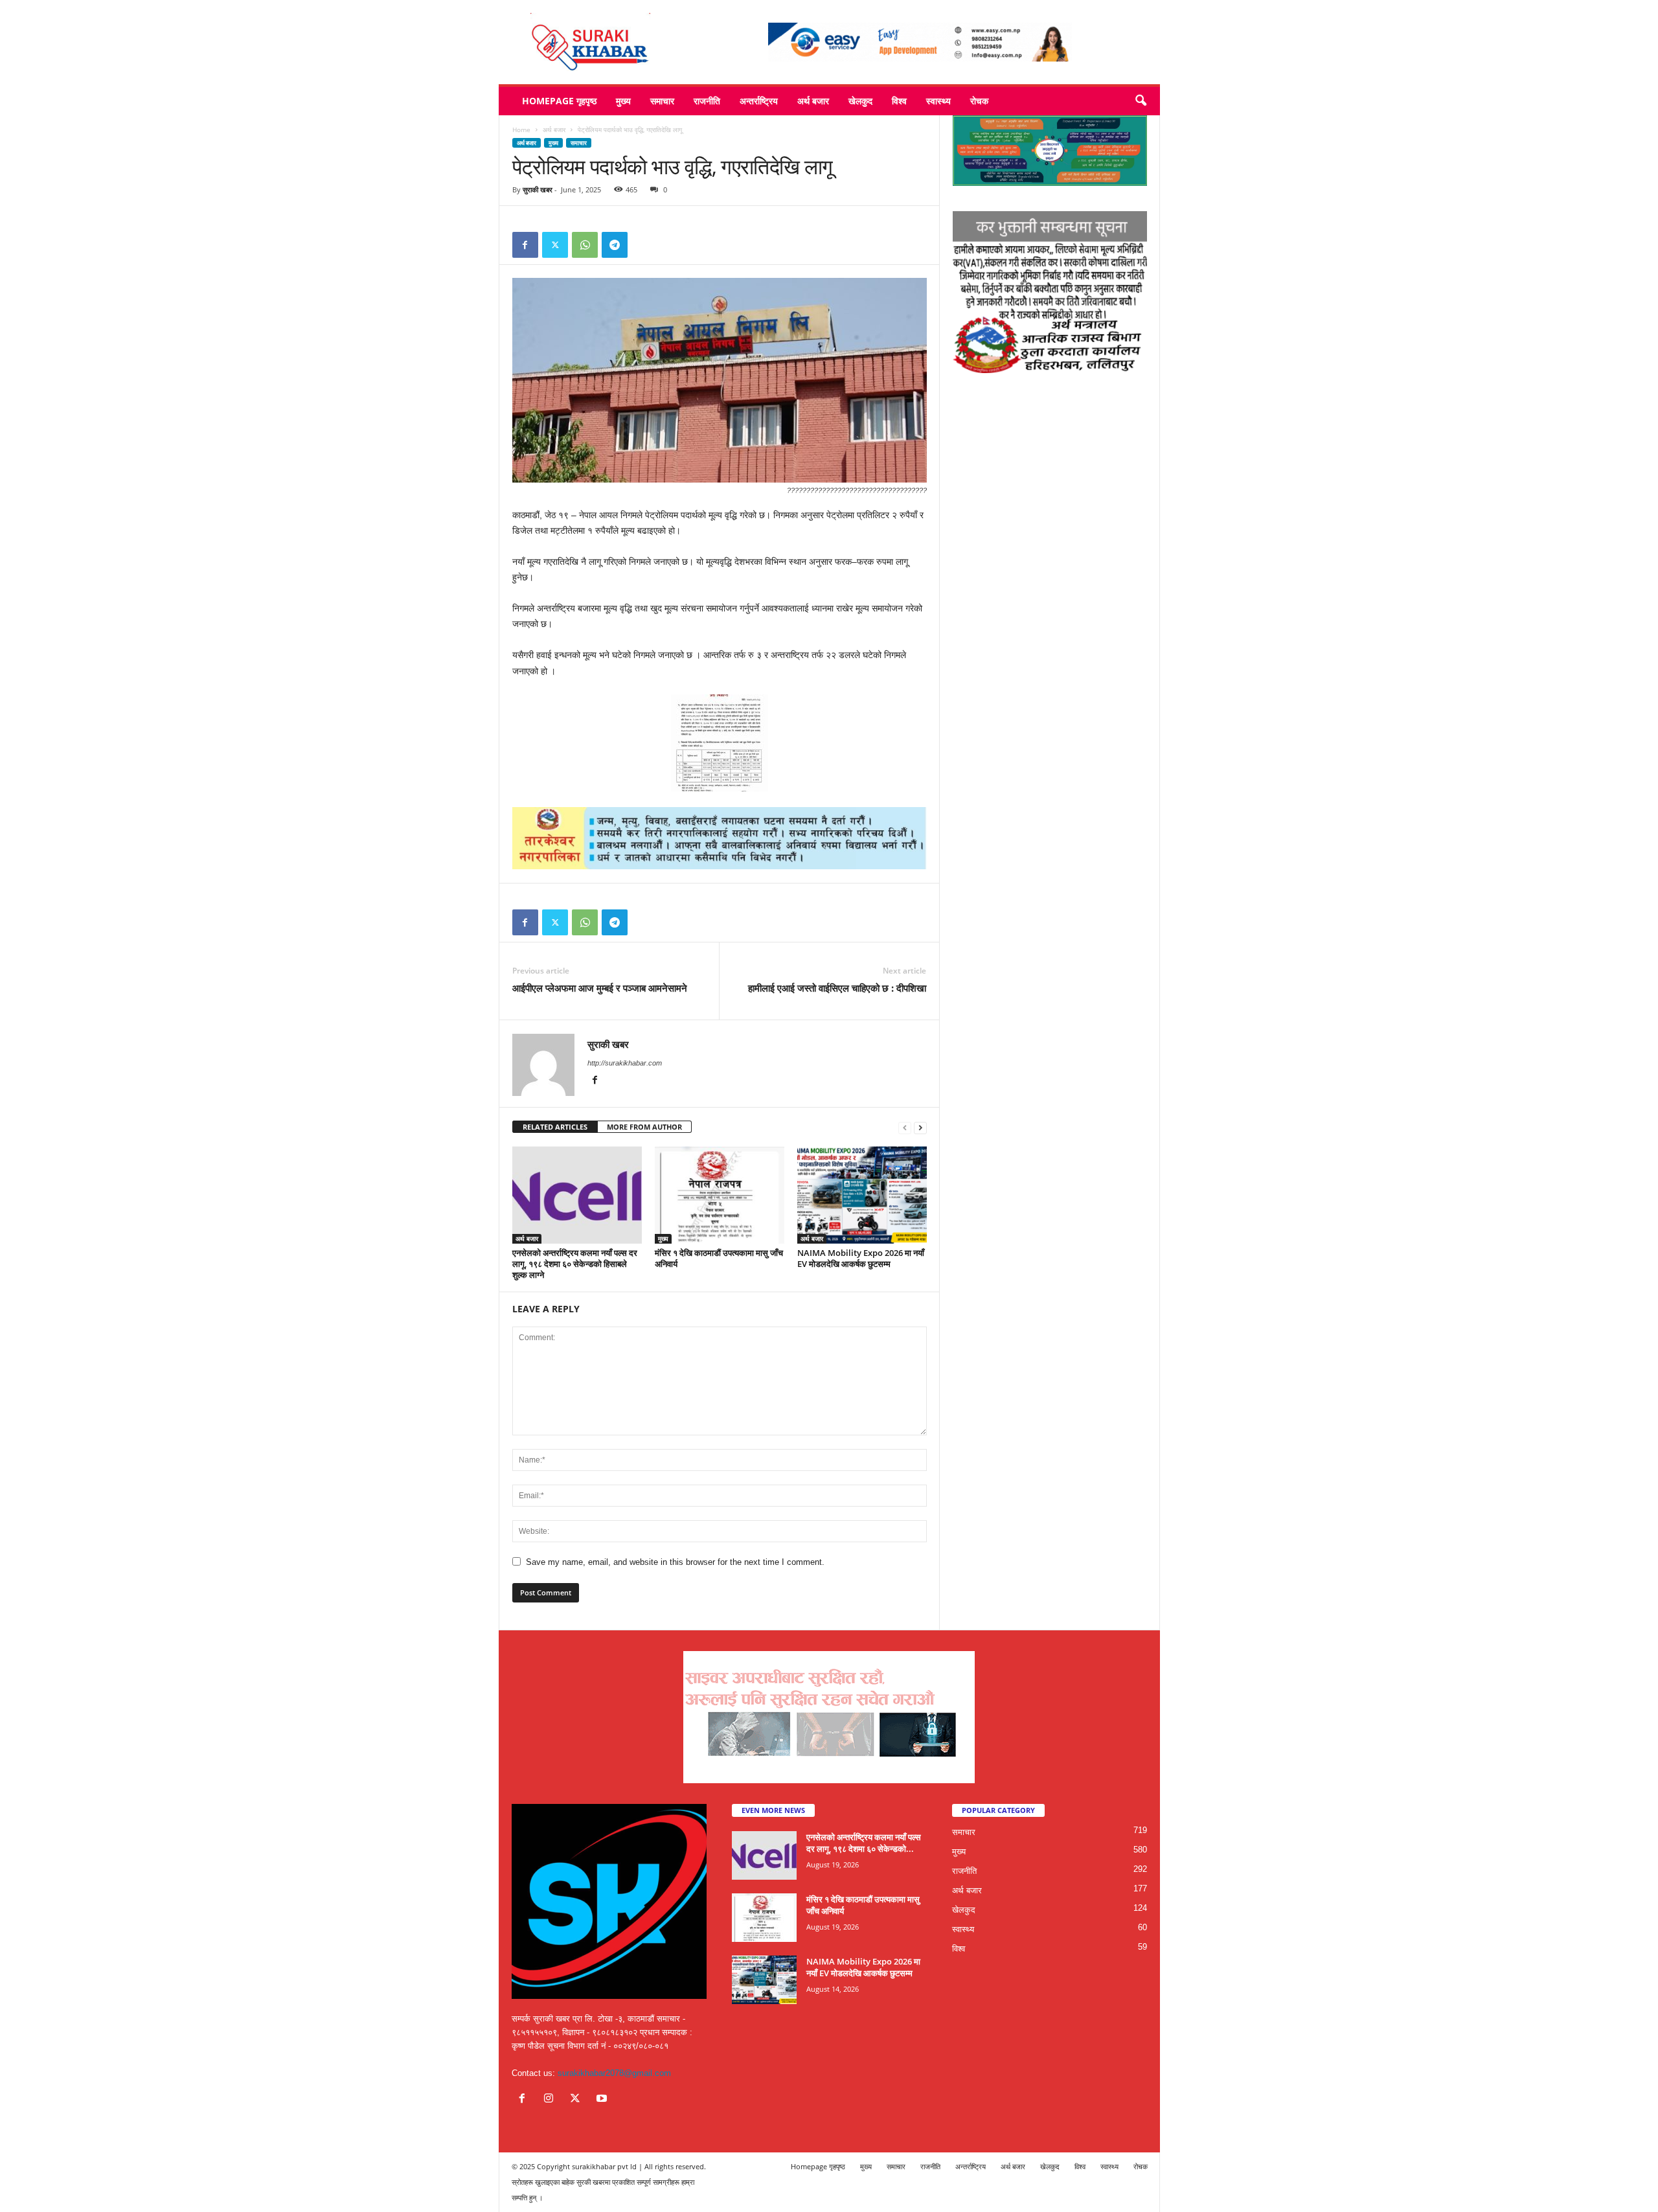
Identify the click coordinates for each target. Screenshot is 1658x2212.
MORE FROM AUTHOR (644, 1127)
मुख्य (623, 101)
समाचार (662, 101)
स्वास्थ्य (938, 101)
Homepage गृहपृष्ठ (559, 101)
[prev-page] (905, 1127)
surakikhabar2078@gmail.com (614, 2073)
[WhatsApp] (585, 245)
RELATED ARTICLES (555, 1127)
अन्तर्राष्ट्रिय (759, 101)
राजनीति (707, 101)
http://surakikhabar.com (625, 1063)
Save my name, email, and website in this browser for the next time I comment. (675, 1562)
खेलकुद (860, 101)
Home (521, 130)
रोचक (979, 101)
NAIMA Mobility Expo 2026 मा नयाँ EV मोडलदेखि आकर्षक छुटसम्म (861, 1258)
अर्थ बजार (813, 101)
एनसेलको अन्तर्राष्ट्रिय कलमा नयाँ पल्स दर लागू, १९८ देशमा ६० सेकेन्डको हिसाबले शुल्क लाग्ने (575, 1264)
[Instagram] (551, 2100)
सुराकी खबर (538, 189)
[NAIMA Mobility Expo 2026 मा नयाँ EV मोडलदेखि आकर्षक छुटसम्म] (862, 1195)
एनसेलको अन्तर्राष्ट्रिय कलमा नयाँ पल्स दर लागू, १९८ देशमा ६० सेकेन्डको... (864, 1843)
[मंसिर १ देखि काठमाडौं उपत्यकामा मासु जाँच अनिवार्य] (720, 1195)
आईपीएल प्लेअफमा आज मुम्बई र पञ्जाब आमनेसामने (600, 988)
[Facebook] (525, 245)
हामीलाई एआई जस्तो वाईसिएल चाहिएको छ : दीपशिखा (837, 988)
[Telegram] (615, 245)
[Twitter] (555, 245)
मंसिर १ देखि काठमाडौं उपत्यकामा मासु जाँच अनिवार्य (719, 1258)
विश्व (899, 101)
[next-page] (920, 1127)
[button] (1141, 101)
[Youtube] (603, 2100)
